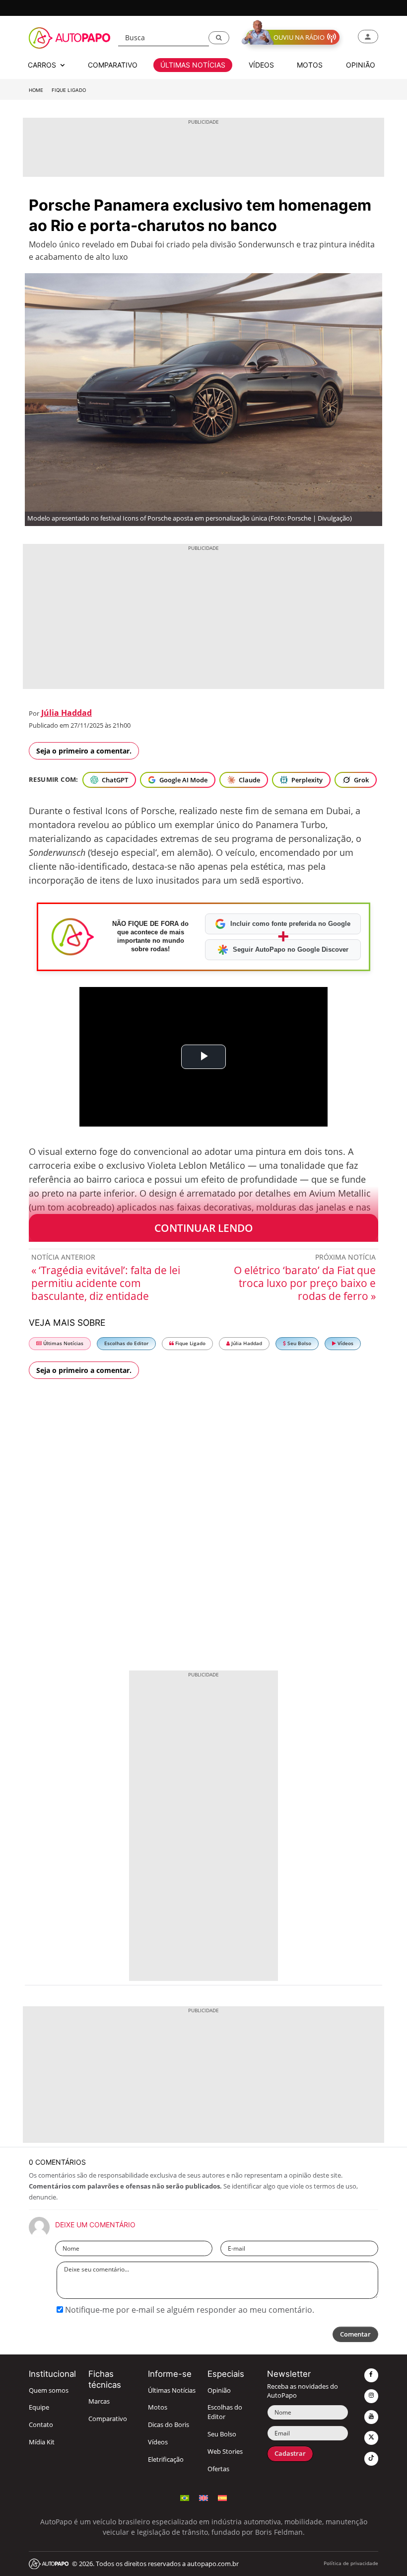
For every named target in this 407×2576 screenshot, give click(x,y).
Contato (41, 2425)
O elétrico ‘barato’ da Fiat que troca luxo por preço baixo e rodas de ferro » (305, 1283)
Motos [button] (310, 65)
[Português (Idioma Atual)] (185, 2497)
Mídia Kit (42, 2442)
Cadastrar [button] (290, 2454)
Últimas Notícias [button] (193, 65)
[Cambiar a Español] (222, 2497)
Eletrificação (166, 2460)
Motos (158, 2407)
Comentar (355, 2334)
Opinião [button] (361, 65)
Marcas (99, 2401)
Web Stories (225, 2452)
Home (36, 90)
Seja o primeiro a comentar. (84, 751)
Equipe (39, 2407)
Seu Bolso (299, 1343)
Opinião (219, 2390)
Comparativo (108, 2419)
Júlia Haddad (67, 713)
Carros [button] (43, 65)
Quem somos (49, 2390)
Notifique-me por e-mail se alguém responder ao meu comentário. (189, 2310)
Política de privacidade (351, 2563)
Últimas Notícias (63, 1343)
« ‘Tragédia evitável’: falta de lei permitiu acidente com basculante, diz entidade (106, 1283)
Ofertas (218, 2469)
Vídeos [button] (261, 65)
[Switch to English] (203, 2497)
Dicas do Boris (169, 2425)
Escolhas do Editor (126, 1343)
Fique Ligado (69, 90)
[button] (219, 38)
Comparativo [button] (113, 65)
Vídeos (345, 1343)
